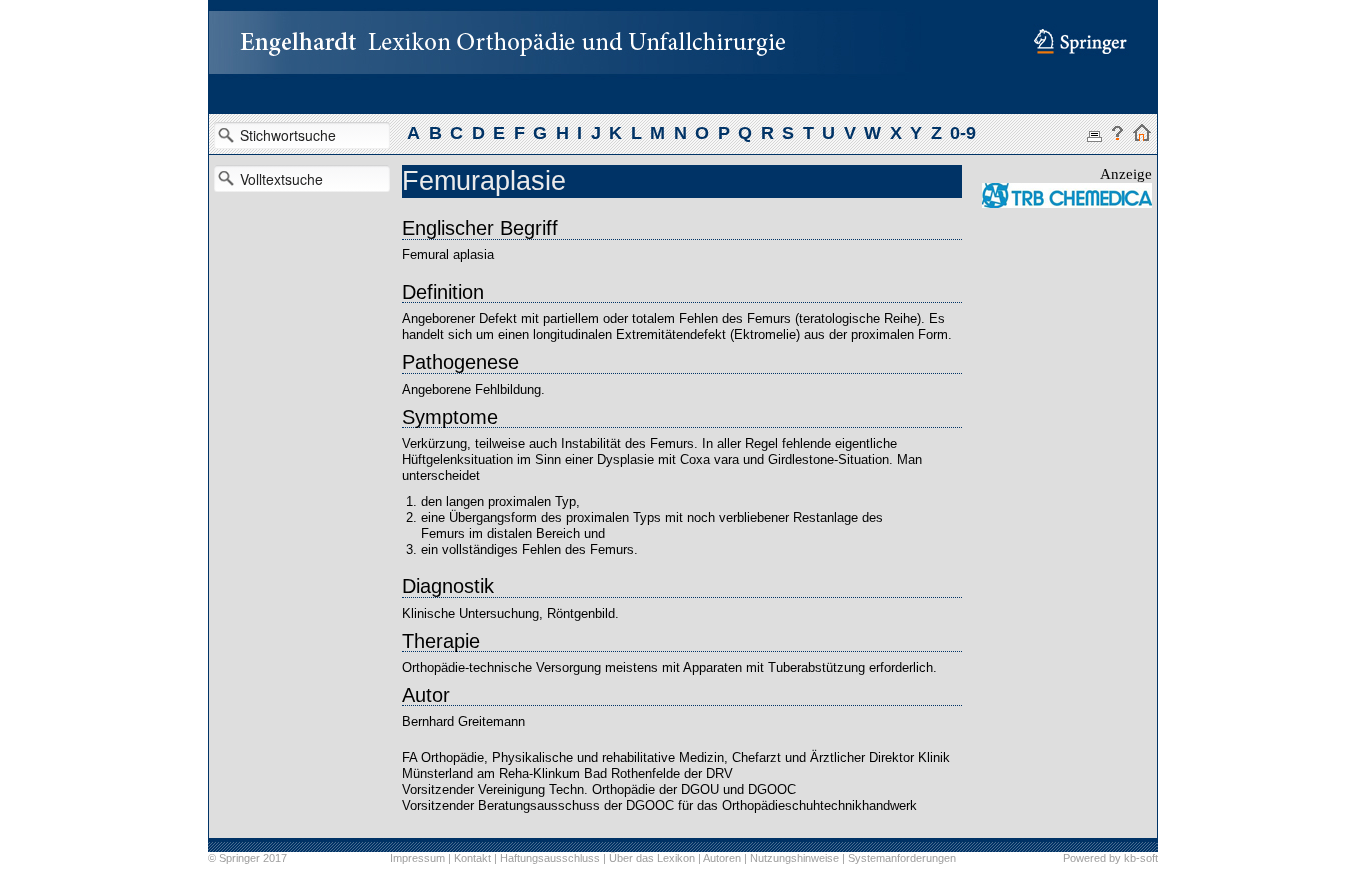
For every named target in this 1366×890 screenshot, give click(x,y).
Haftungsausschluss (550, 858)
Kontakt (472, 858)
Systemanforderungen (902, 858)
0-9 (963, 133)
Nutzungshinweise (794, 858)
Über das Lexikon (652, 858)
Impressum (417, 858)
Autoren (722, 858)
